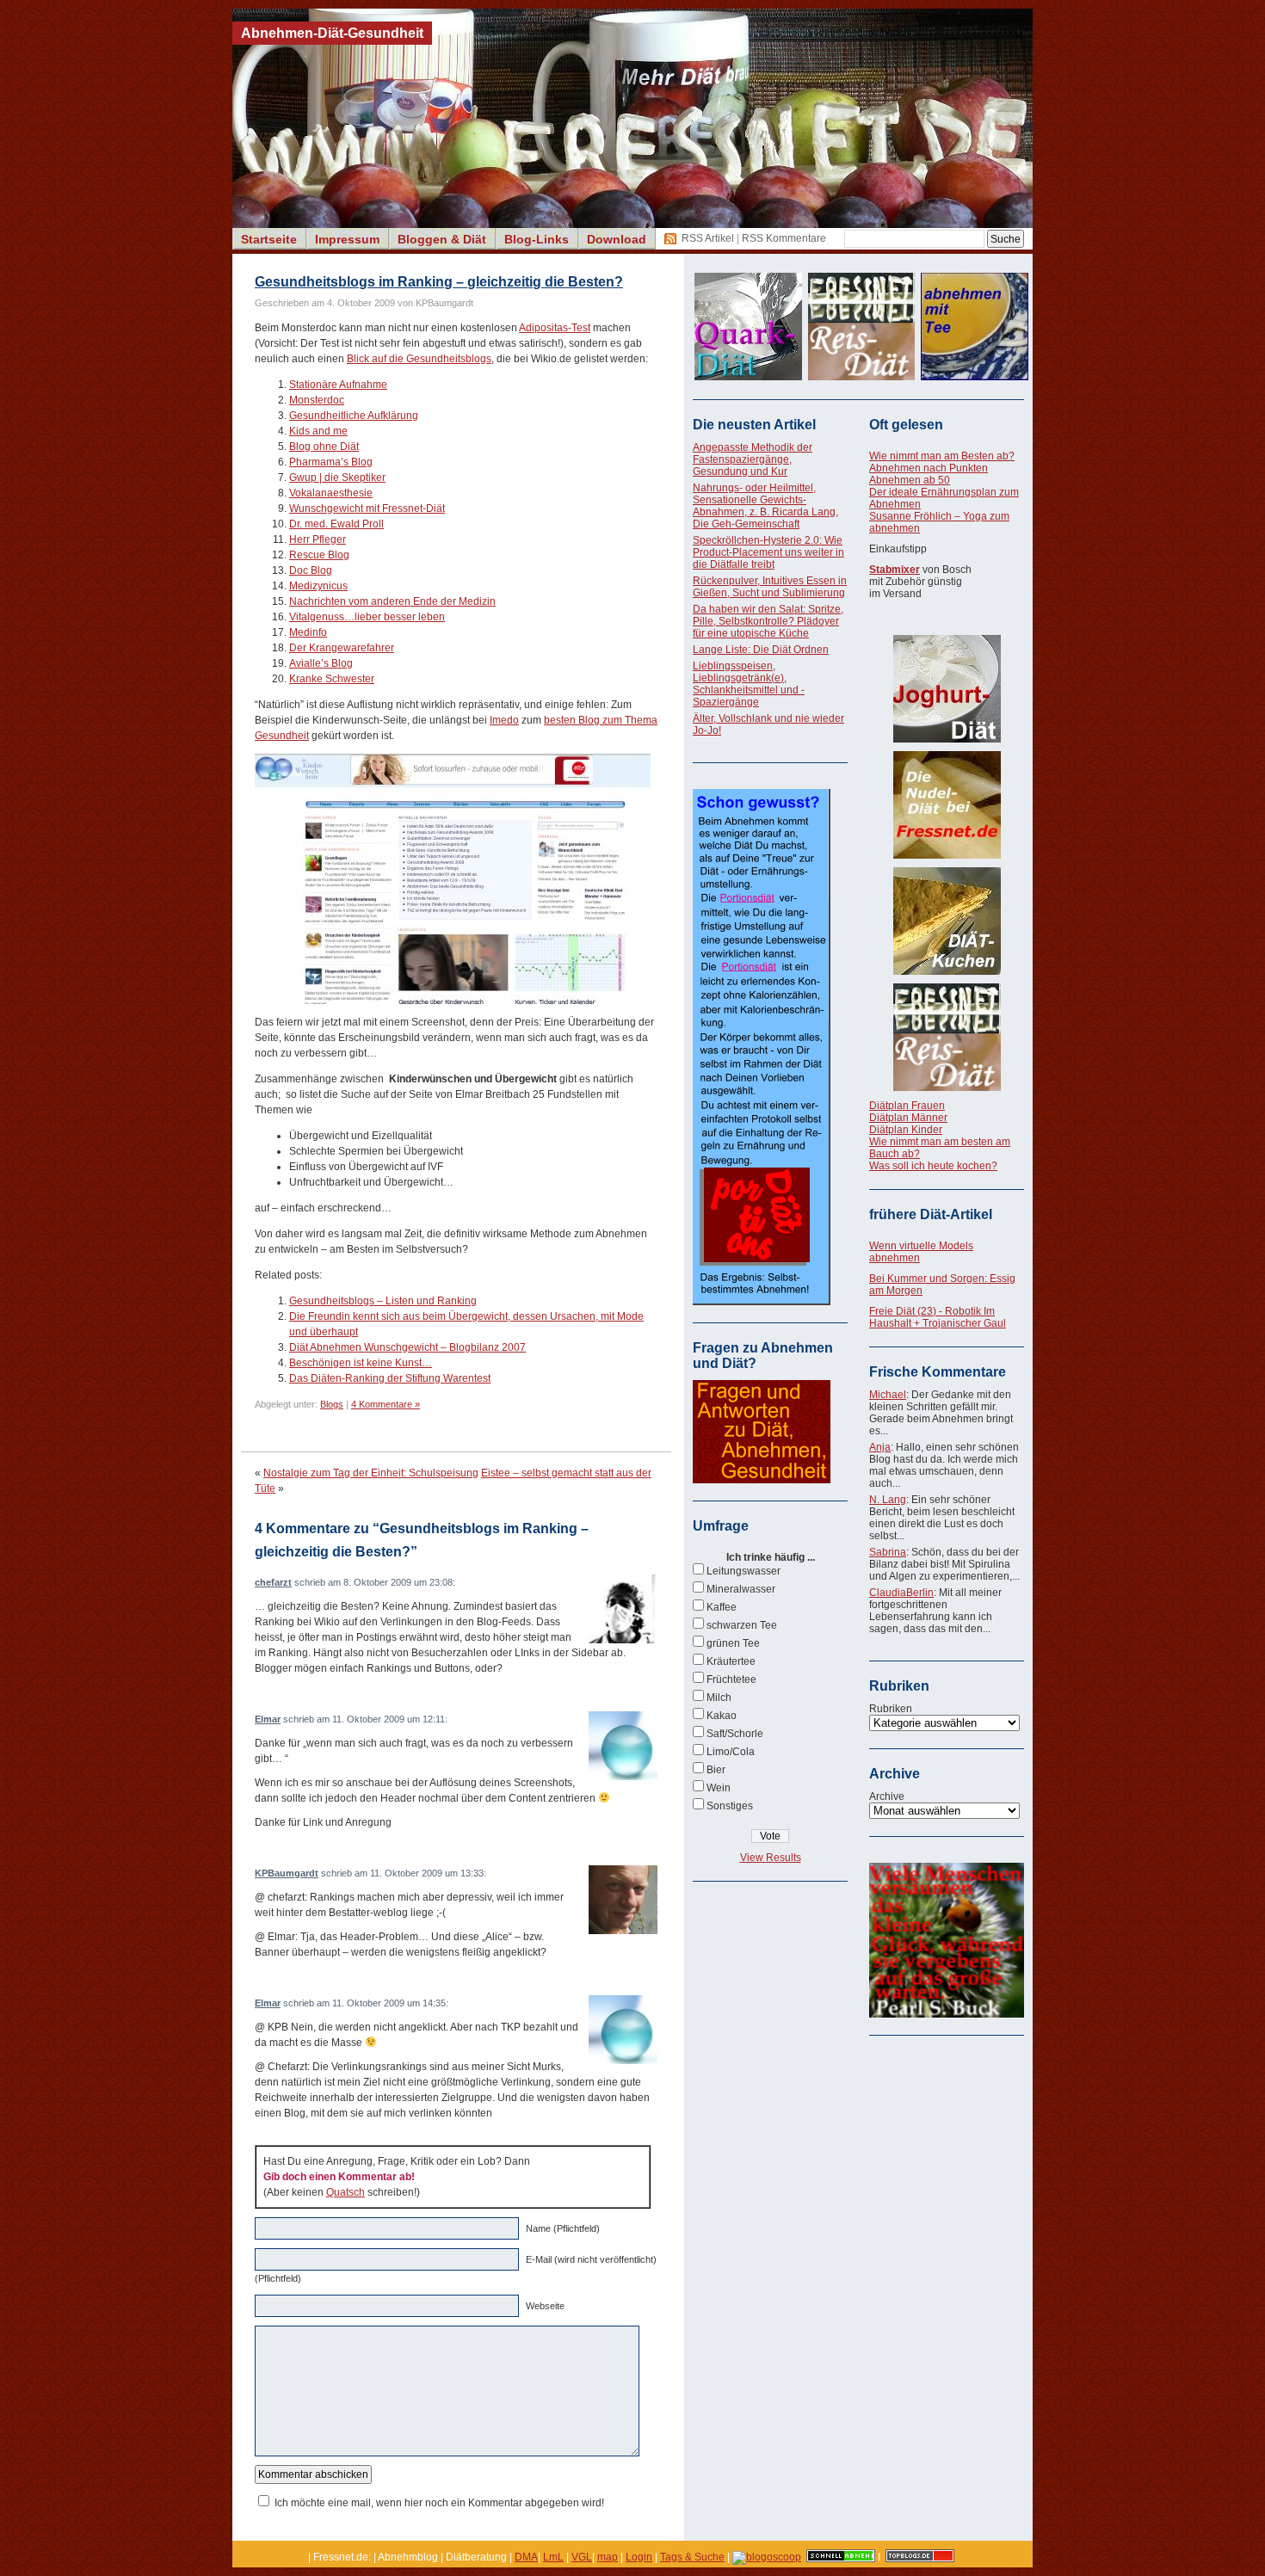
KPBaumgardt (287, 1873)
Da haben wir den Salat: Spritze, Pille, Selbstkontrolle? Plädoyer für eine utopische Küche (768, 621)
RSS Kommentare (784, 238)
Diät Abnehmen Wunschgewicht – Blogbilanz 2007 (407, 1347)
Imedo (504, 720)
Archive (887, 1796)
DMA (526, 2557)
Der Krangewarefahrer (342, 648)
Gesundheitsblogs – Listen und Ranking (383, 1301)
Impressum (347, 239)
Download (617, 239)
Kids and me (318, 431)
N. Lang (888, 1500)
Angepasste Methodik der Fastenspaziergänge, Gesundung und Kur (753, 459)
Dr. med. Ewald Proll (336, 524)
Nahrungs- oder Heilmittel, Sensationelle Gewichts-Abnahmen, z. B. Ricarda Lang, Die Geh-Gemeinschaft (765, 506)
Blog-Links (537, 239)
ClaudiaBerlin (901, 1593)
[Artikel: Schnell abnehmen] (841, 2557)
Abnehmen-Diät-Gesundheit (332, 33)
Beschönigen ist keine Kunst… (361, 1363)
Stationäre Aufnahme (338, 385)
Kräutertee (731, 1661)
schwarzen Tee (742, 1625)
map (608, 2557)
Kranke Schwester (332, 679)
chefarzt (273, 1582)
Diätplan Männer (908, 1118)
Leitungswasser (744, 1571)
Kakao (722, 1716)
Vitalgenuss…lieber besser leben (367, 617)
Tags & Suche (692, 2557)
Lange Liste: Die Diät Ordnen (761, 650)
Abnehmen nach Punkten (929, 468)
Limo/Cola (731, 1752)
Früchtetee (731, 1679)
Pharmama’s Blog (331, 462)
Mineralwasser (741, 1589)
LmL (553, 2557)
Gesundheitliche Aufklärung (354, 416)
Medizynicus (318, 586)
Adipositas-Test (555, 328)
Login (639, 2557)
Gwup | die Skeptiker (337, 478)
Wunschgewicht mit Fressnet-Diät (367, 508)
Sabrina (888, 1552)
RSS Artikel (708, 238)
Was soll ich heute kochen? (933, 1166)
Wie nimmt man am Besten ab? (942, 456)
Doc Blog (311, 570)
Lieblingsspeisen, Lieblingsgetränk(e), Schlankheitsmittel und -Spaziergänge (749, 684)
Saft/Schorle (735, 1734)
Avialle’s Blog (321, 663)
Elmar (268, 1719)
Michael (888, 1395)
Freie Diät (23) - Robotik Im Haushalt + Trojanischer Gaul (938, 1317)
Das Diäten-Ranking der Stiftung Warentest (390, 1378)
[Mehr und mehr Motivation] (947, 2014)
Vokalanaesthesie (331, 493)
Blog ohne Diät (324, 447)
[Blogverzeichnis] (767, 2557)
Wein (719, 1788)
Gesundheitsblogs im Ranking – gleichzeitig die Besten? (439, 282)
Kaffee (722, 1607)
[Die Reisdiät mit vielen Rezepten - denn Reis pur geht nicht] (947, 1037)
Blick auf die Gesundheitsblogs (419, 359)
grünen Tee (733, 1643)
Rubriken (891, 1709)
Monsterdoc (317, 400)
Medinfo (308, 632)
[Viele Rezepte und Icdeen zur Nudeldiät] (947, 805)
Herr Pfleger (318, 539)
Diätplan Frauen (907, 1106)
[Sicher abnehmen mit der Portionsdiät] (762, 1302)
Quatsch (346, 2192)
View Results (771, 1858)
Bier (716, 1770)
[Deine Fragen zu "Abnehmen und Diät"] (762, 1480)
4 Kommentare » (386, 1404)
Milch (719, 1698)
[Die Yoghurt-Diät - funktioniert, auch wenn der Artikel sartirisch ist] (947, 689)
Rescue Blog (319, 555)
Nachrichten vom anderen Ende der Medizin (392, 601)
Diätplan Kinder (906, 1130)
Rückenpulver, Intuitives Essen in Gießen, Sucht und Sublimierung (770, 587)
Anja (880, 1447)
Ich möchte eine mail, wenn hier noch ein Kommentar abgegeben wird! (439, 2503)
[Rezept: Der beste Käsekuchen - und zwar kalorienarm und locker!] (947, 921)
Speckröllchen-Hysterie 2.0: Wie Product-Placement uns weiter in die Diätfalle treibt (768, 552)
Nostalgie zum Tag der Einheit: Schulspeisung (371, 1473)
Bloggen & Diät (442, 239)
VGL (582, 2557)
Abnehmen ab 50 (910, 480)
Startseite (269, 239)
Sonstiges (730, 1806)
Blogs (332, 1404)
